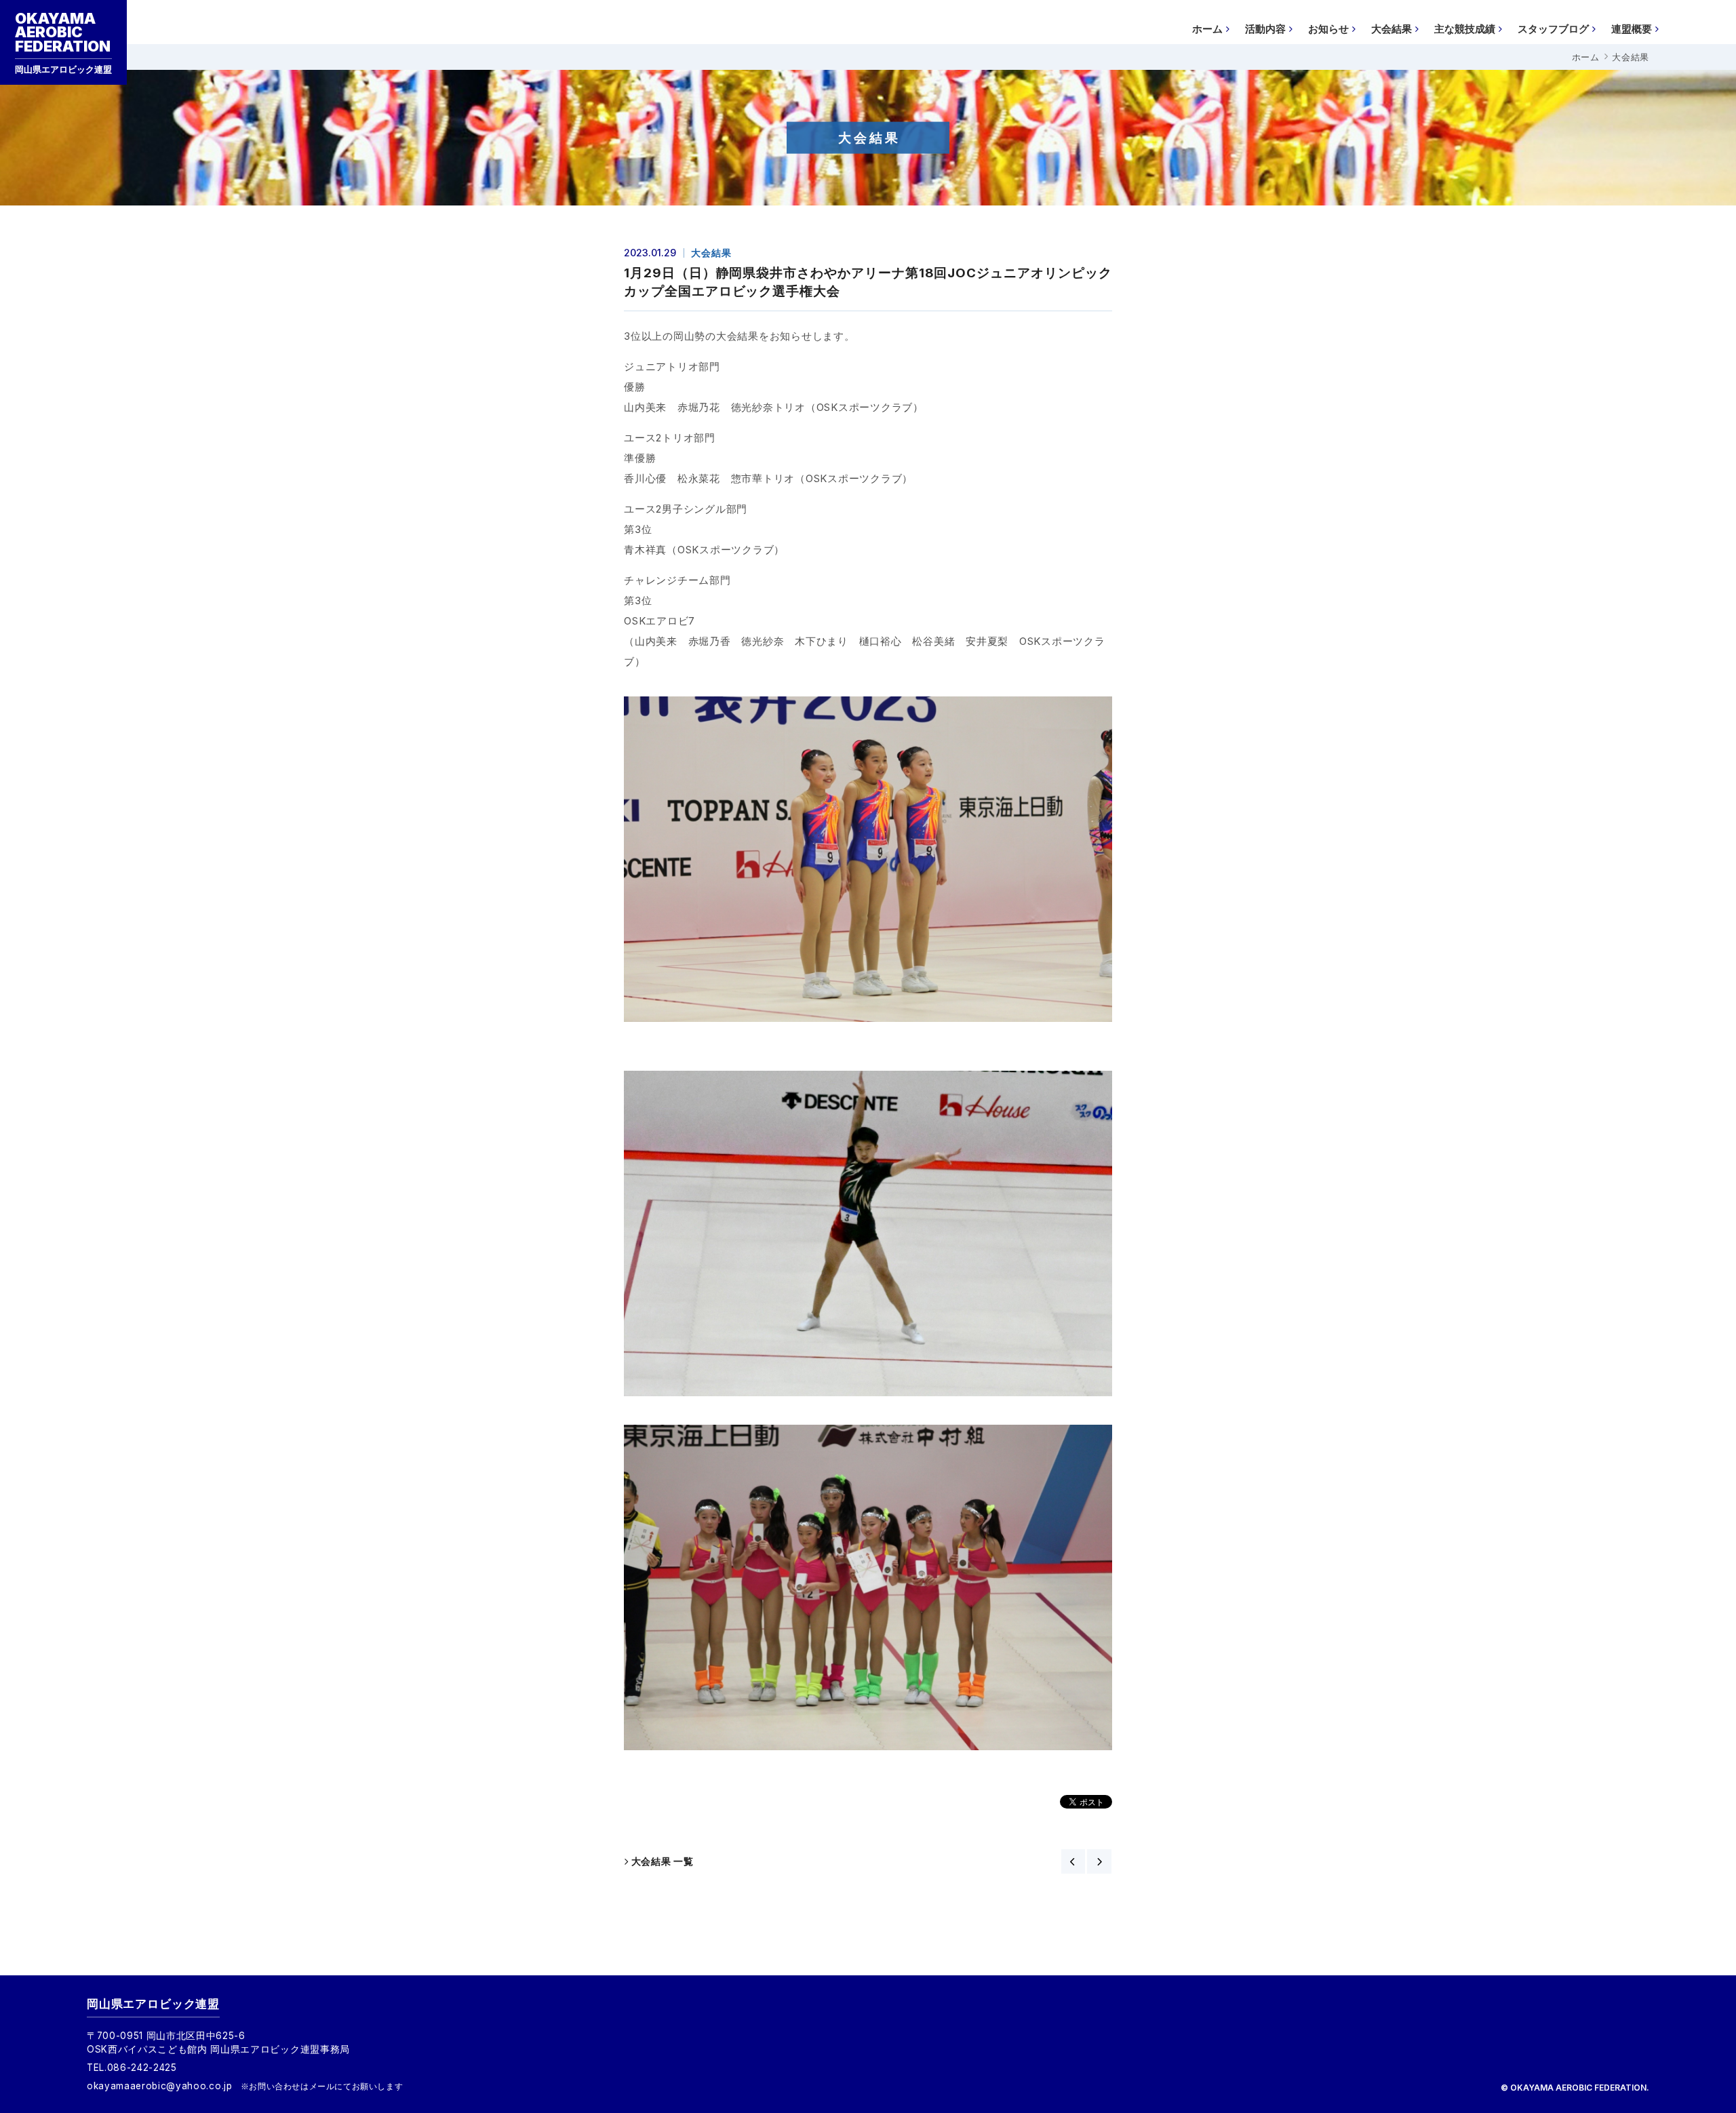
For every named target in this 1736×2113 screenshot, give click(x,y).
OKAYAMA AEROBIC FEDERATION (63, 42)
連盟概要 (1632, 29)
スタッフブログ (1553, 29)
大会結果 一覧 (663, 1861)
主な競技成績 (1465, 29)
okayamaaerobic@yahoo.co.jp (160, 2086)
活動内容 (1265, 29)
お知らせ (1328, 29)
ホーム (1207, 29)
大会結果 (1392, 29)
